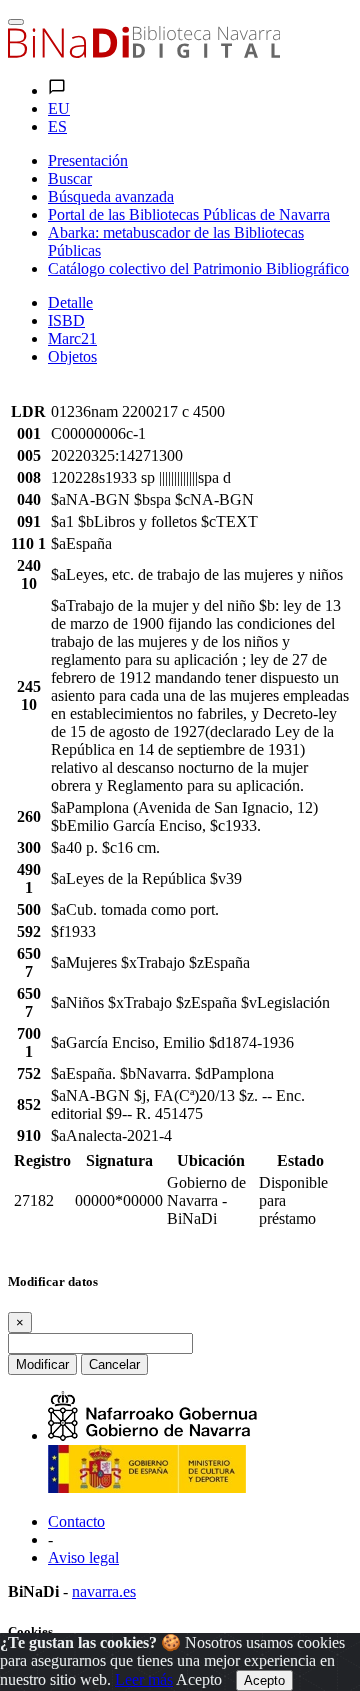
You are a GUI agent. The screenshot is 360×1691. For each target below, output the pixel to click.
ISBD (66, 320)
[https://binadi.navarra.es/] (144, 52)
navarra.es (104, 1591)
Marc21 (72, 338)
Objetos (72, 356)
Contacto (76, 1521)
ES (57, 126)
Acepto (199, 1679)
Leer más (144, 1679)
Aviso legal (83, 1557)
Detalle (70, 302)
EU (59, 108)
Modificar (42, 1364)
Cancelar (114, 1364)
